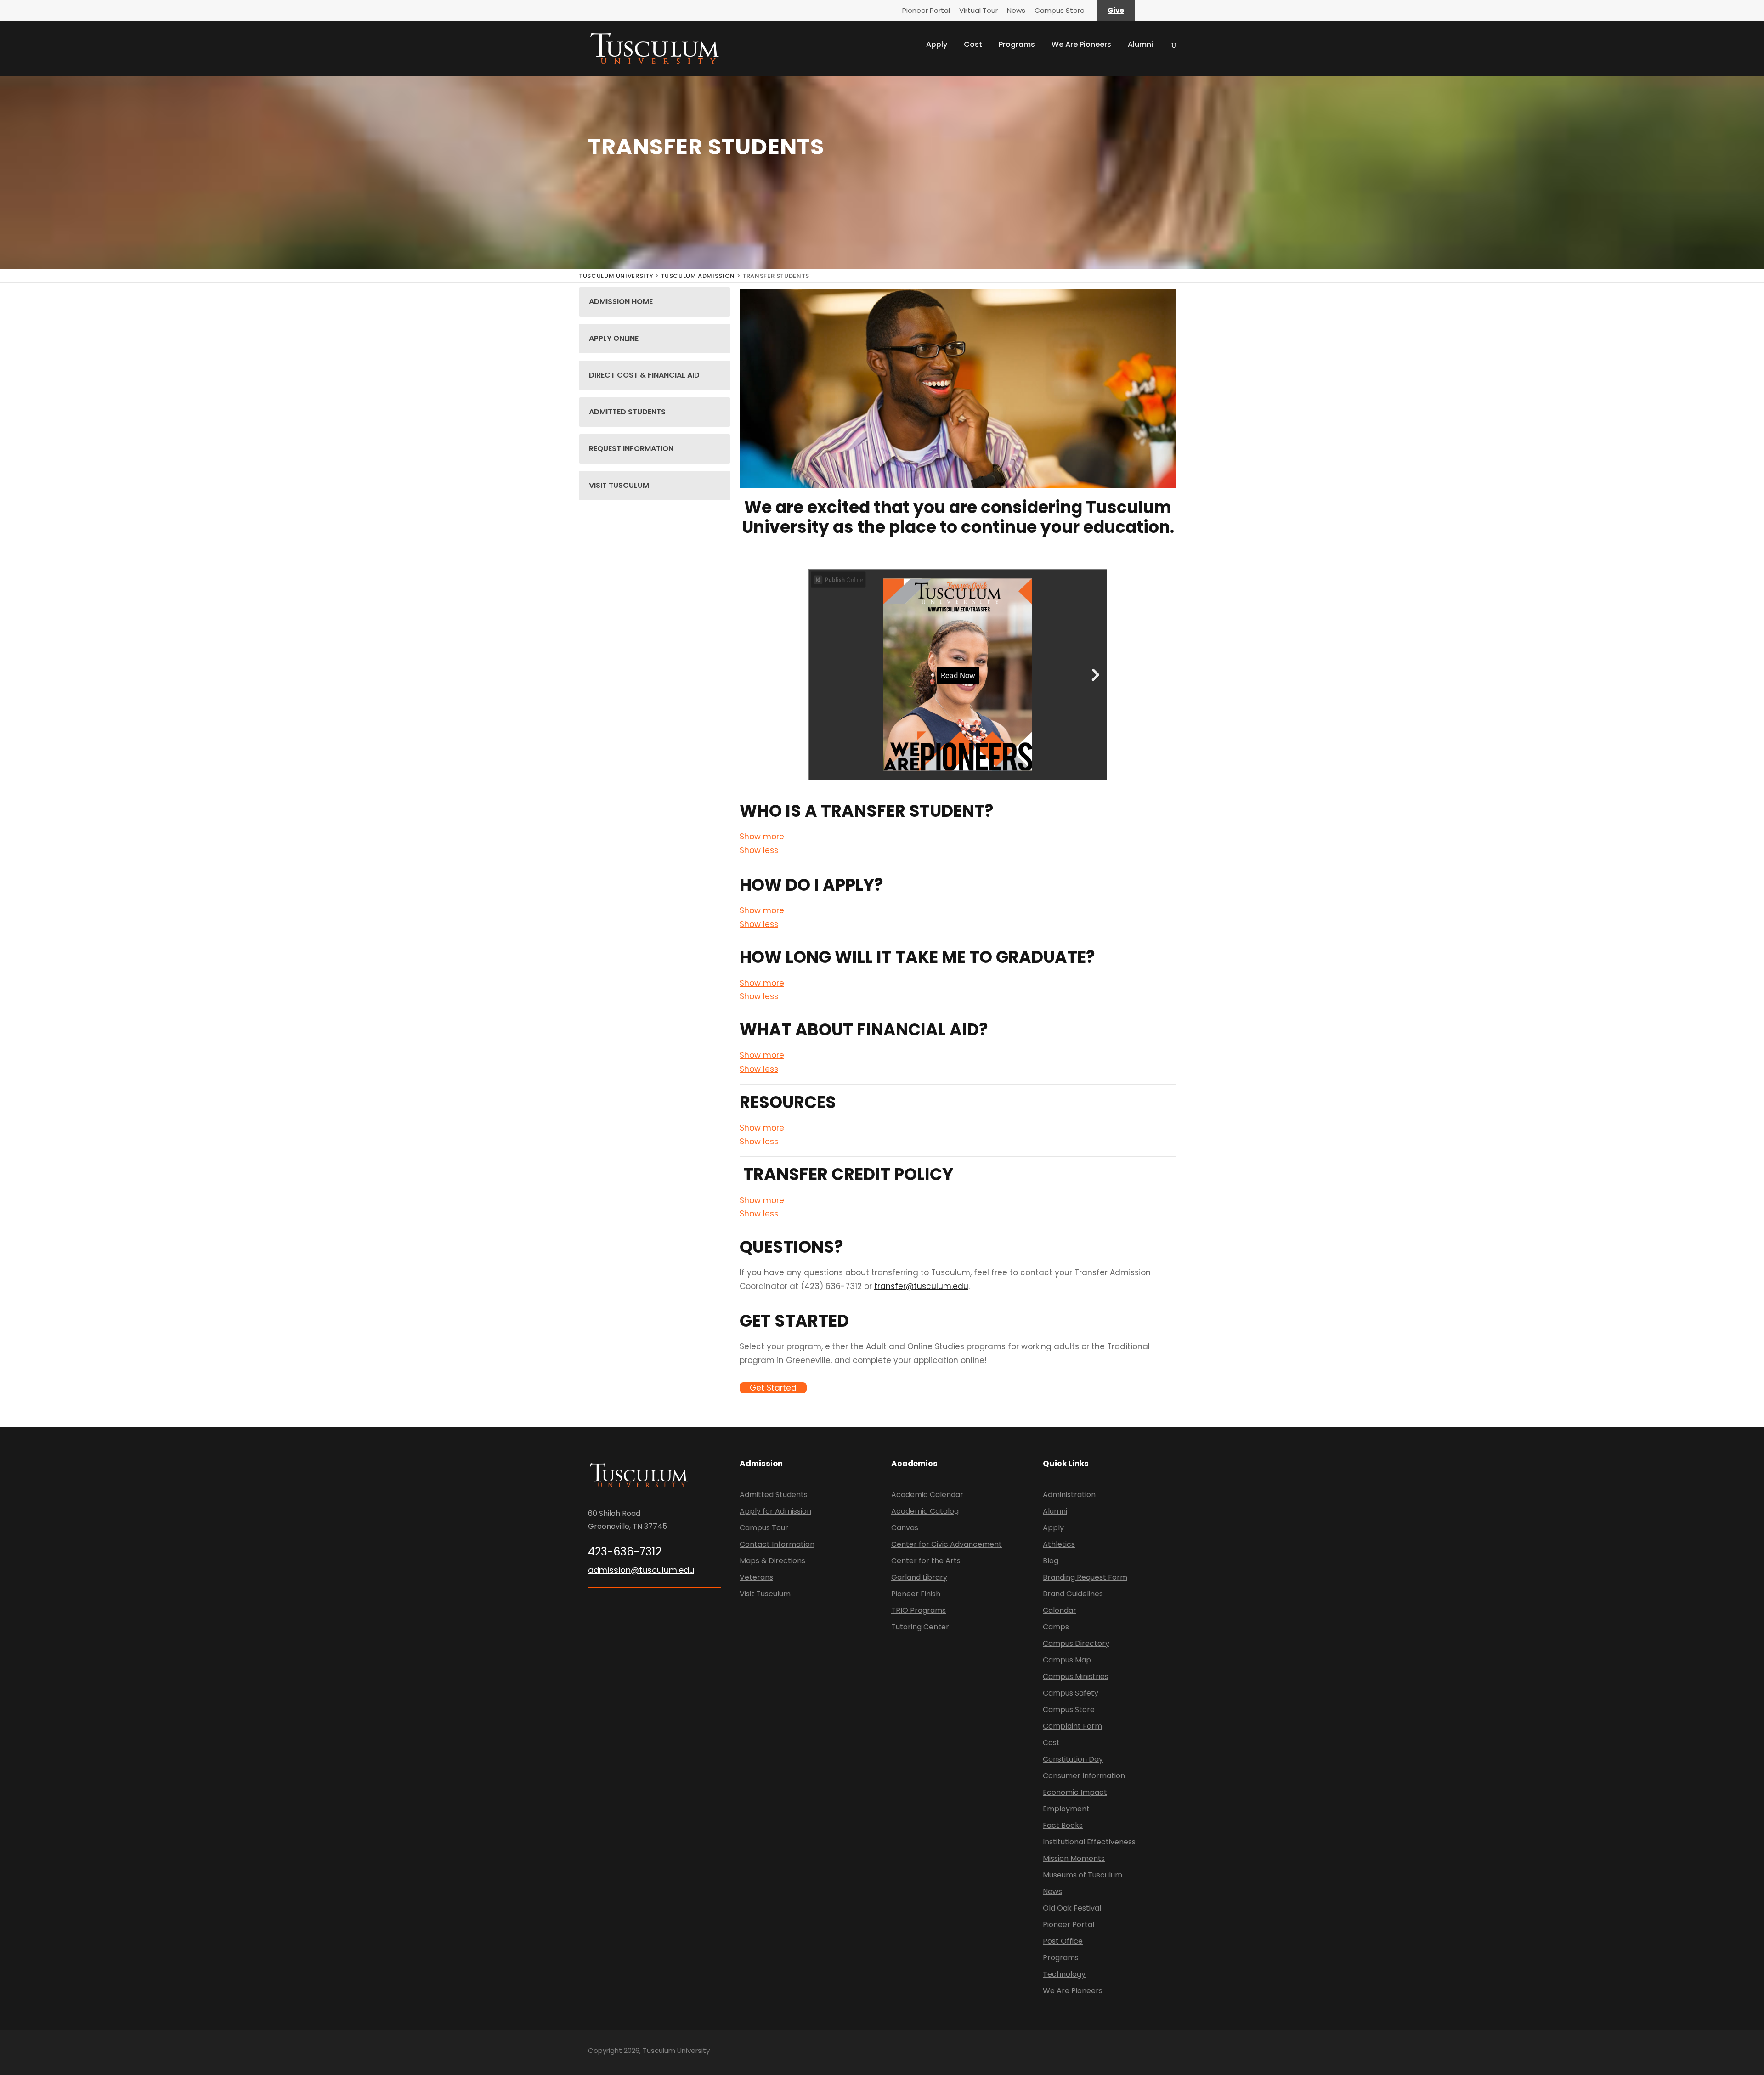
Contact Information (777, 1544)
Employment (1066, 1809)
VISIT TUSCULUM (619, 485)
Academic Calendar (927, 1495)
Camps (1056, 1627)
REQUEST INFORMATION (631, 449)
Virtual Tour (978, 10)
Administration (1069, 1495)
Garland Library (919, 1577)
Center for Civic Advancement (947, 1544)
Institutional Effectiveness (1089, 1842)
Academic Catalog (925, 1511)
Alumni (1140, 44)
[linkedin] (1140, 2052)
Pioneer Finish (916, 1594)
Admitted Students (774, 1495)
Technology (1064, 1974)
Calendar (1060, 1610)
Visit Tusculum (765, 1594)
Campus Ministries (1076, 1676)
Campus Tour (764, 1528)
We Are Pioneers (1081, 44)
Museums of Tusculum (1083, 1875)
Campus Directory (1076, 1643)
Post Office (1063, 1941)
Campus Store (1060, 10)
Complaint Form (1072, 1726)
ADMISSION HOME (621, 302)
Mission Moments (1074, 1858)
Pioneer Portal (926, 10)
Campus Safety (1071, 1693)
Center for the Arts (926, 1561)
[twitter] (1156, 2052)
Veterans (756, 1577)
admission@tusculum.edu (641, 1570)
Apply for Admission (775, 1511)
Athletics (1059, 1544)
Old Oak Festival (1072, 1908)
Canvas (905, 1528)
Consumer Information (1084, 1776)
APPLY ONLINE (614, 338)
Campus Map (1067, 1660)
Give (1116, 10)
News (1016, 10)
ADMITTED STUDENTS (627, 412)
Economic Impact (1075, 1792)
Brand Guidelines (1073, 1594)
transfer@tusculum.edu (921, 1286)
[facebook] (1124, 2052)
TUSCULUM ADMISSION (698, 276)
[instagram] (1173, 2052)
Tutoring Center (920, 1627)
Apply (937, 44)
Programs (1017, 44)
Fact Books (1063, 1825)
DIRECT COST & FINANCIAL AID (644, 375)
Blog (1051, 1561)
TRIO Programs (919, 1610)
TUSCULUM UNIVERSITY (616, 276)
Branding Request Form (1085, 1577)
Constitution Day (1073, 1759)
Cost (973, 44)
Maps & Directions (772, 1561)
